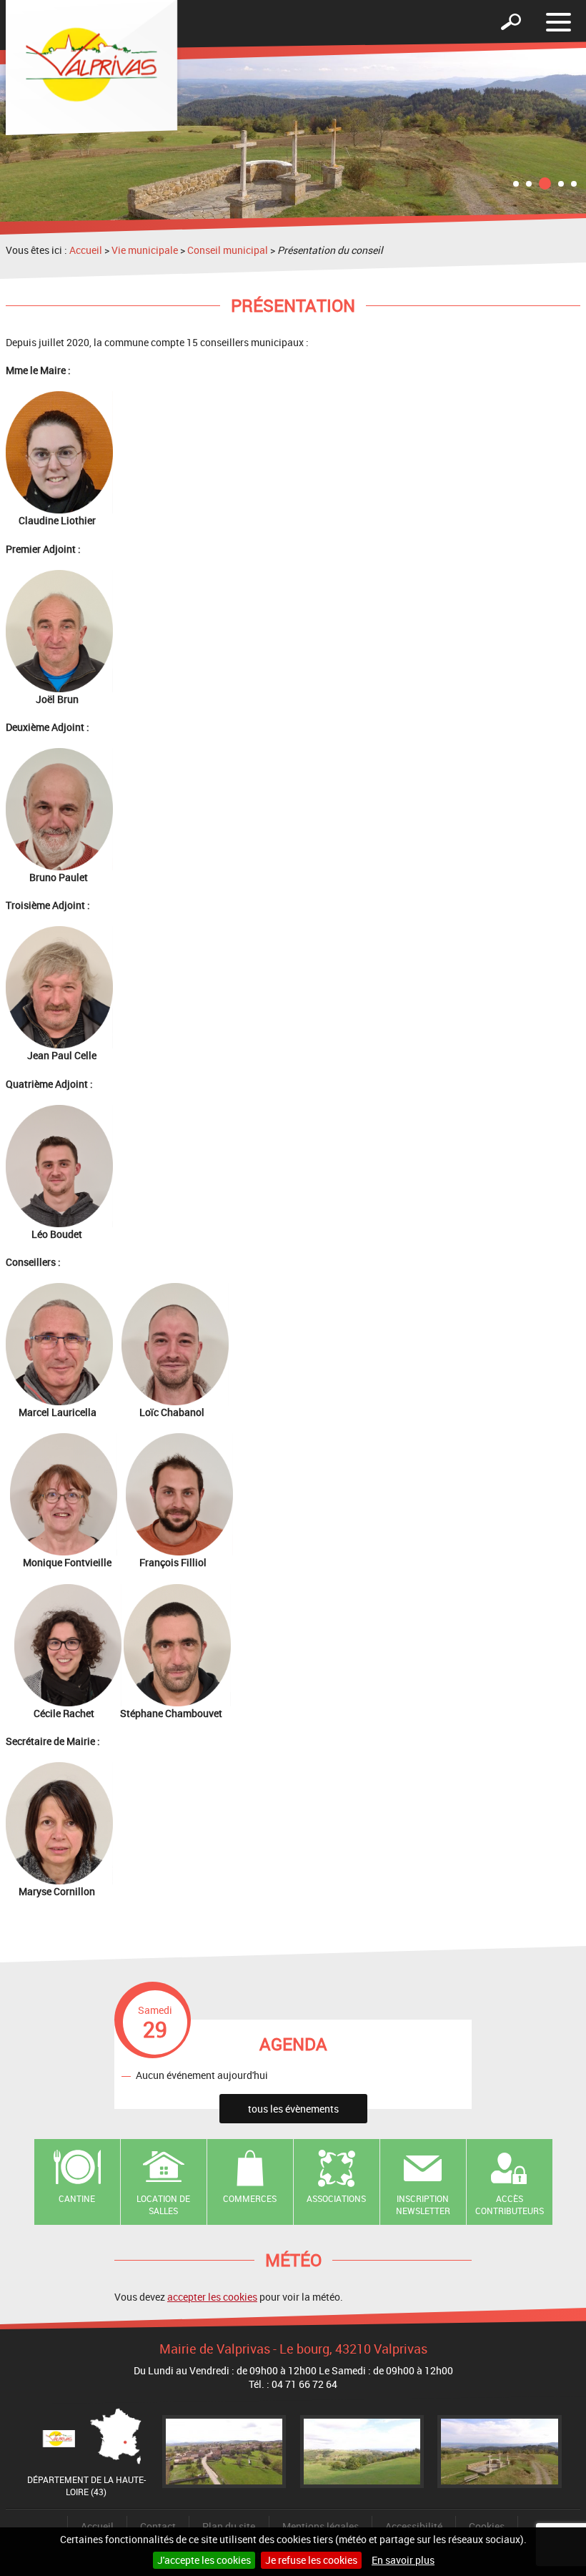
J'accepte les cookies (204, 2560)
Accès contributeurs (510, 2204)
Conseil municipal (228, 250)
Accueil (86, 250)
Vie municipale (145, 250)
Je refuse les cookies (311, 2560)
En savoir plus (403, 2560)
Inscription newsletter (423, 2204)
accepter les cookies (212, 2297)
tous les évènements (293, 2109)
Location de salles (163, 2204)
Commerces (250, 2198)
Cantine (77, 2198)
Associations (336, 2198)
